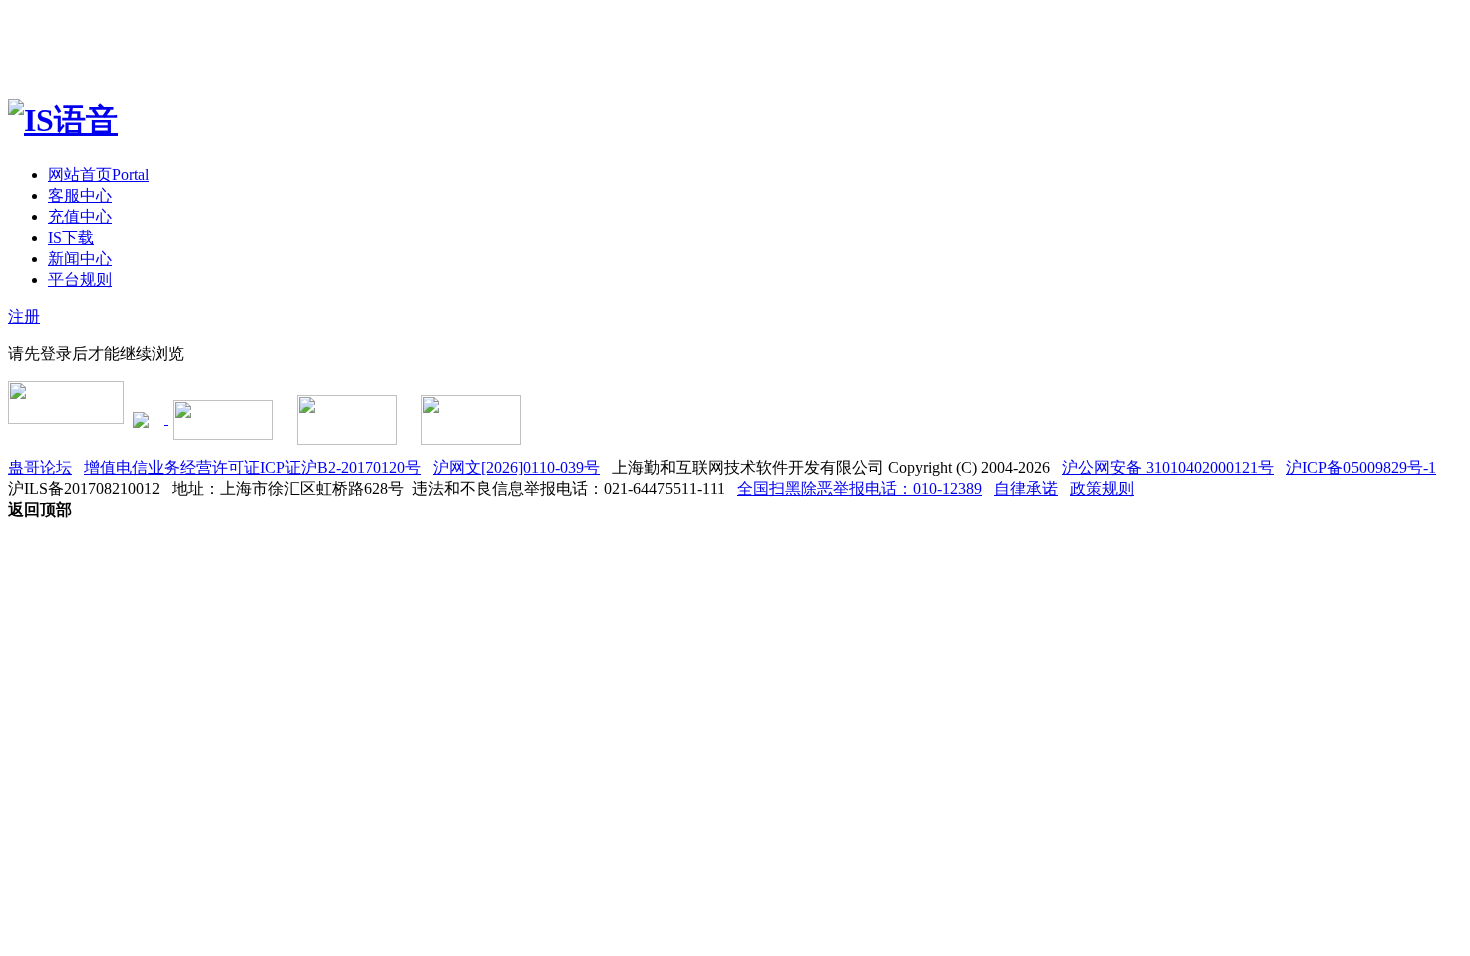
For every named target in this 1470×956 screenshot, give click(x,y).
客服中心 (80, 195)
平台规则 (80, 279)
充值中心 (80, 216)
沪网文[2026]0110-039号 (516, 467)
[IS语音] (63, 120)
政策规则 (1102, 488)
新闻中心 (80, 258)
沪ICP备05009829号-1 (1361, 467)
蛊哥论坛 (40, 467)
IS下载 (71, 237)
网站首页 (98, 174)
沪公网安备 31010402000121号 (1168, 467)
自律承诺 (1026, 488)
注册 (24, 316)
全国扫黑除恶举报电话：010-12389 (859, 488)
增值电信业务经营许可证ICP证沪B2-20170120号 (252, 467)
